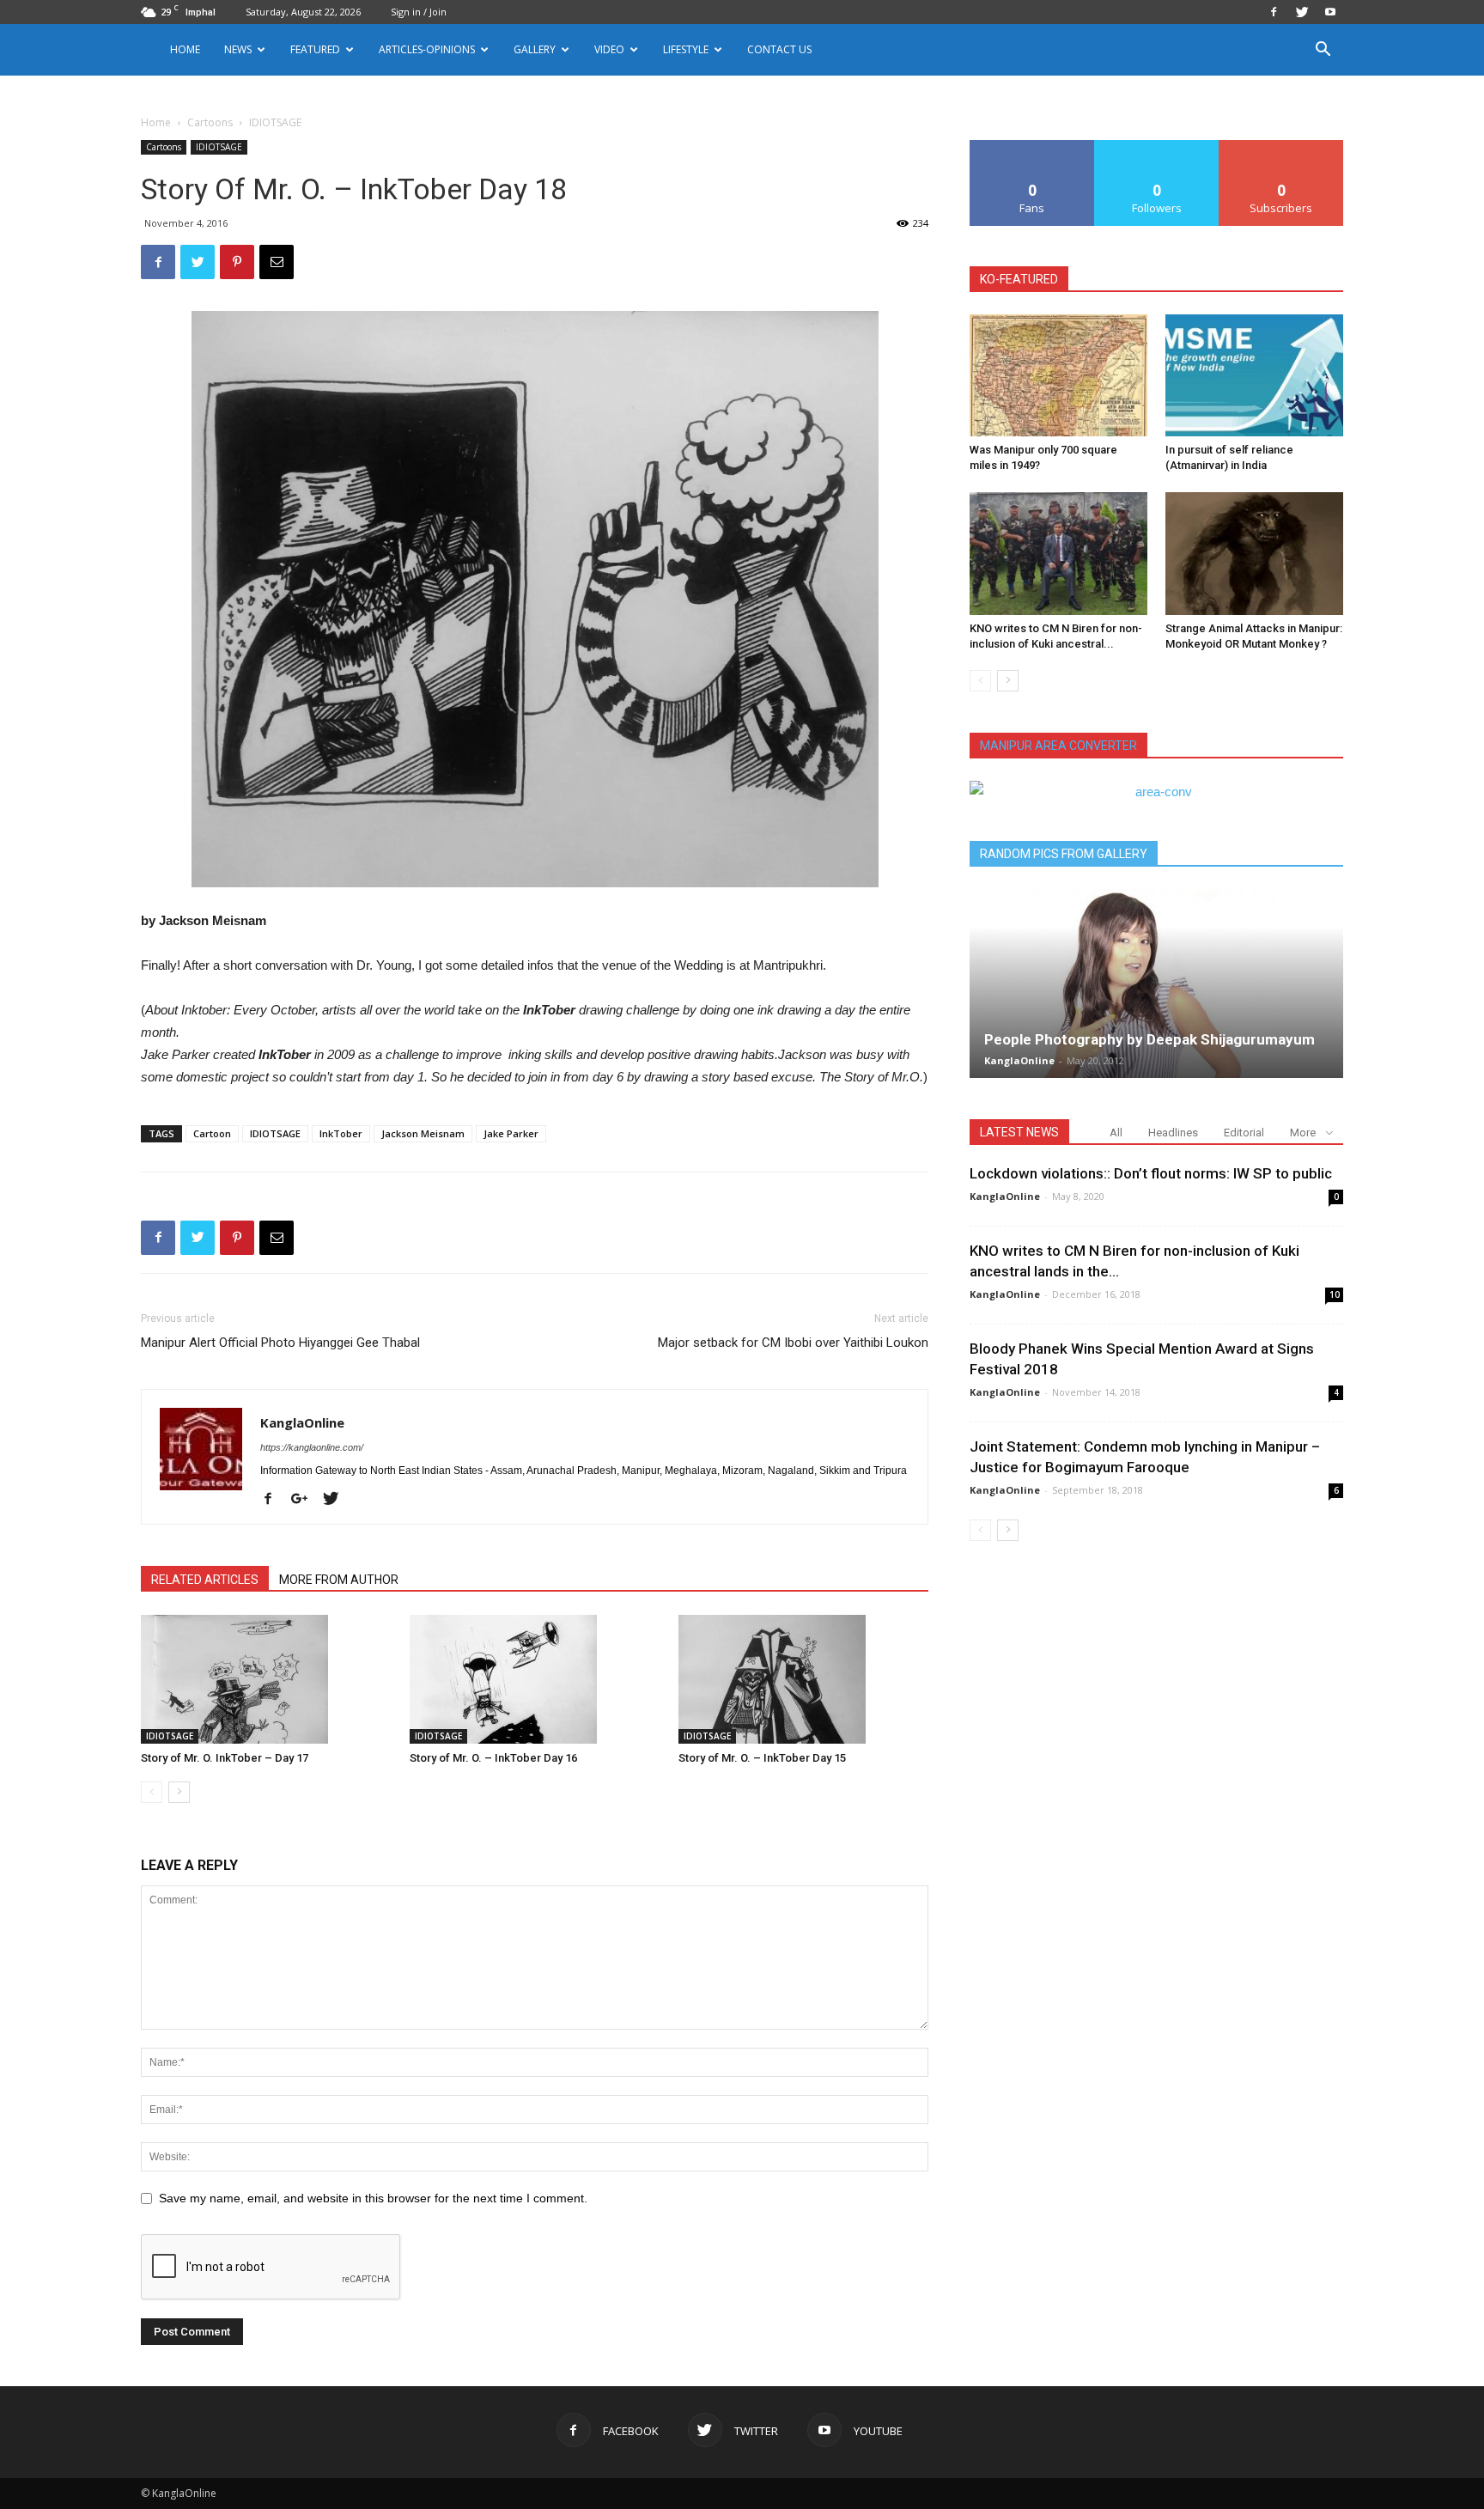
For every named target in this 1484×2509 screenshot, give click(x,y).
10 (1335, 1294)
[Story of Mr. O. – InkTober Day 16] (535, 1679)
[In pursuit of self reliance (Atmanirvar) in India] (1254, 375)
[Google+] (306, 1500)
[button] (1323, 51)
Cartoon (212, 1133)
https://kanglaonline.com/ (312, 1447)
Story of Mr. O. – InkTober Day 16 (493, 1758)
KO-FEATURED (1019, 279)
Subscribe (1281, 146)
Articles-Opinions (427, 49)
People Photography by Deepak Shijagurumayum (1149, 1039)
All (1116, 1133)
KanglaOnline (302, 1422)
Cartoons (210, 122)
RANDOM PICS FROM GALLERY (1064, 854)
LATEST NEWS (1019, 1132)
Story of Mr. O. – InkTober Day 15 (762, 1758)
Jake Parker (511, 1133)
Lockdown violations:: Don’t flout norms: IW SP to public (1151, 1173)
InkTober (341, 1133)
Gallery (535, 49)
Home (185, 49)
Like (1033, 146)
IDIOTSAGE (219, 147)
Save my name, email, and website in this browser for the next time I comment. (373, 2198)
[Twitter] (1302, 12)
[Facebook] (1274, 12)
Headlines (1173, 1133)
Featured (315, 49)
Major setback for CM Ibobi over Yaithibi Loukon (793, 1343)
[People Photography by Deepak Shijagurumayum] (1156, 984)
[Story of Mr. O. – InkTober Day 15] (804, 1679)
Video (609, 49)
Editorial (1244, 1133)
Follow (1157, 146)
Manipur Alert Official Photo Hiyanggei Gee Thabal (280, 1343)
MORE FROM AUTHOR (339, 1580)
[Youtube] (1330, 12)
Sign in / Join (419, 12)
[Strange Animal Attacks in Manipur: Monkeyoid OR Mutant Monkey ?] (1254, 553)
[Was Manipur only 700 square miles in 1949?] (1058, 375)
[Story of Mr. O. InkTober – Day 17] (266, 1679)
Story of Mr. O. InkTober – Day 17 (225, 1758)
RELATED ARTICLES (205, 1580)
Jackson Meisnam (423, 1133)
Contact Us (779, 49)
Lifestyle (686, 49)
